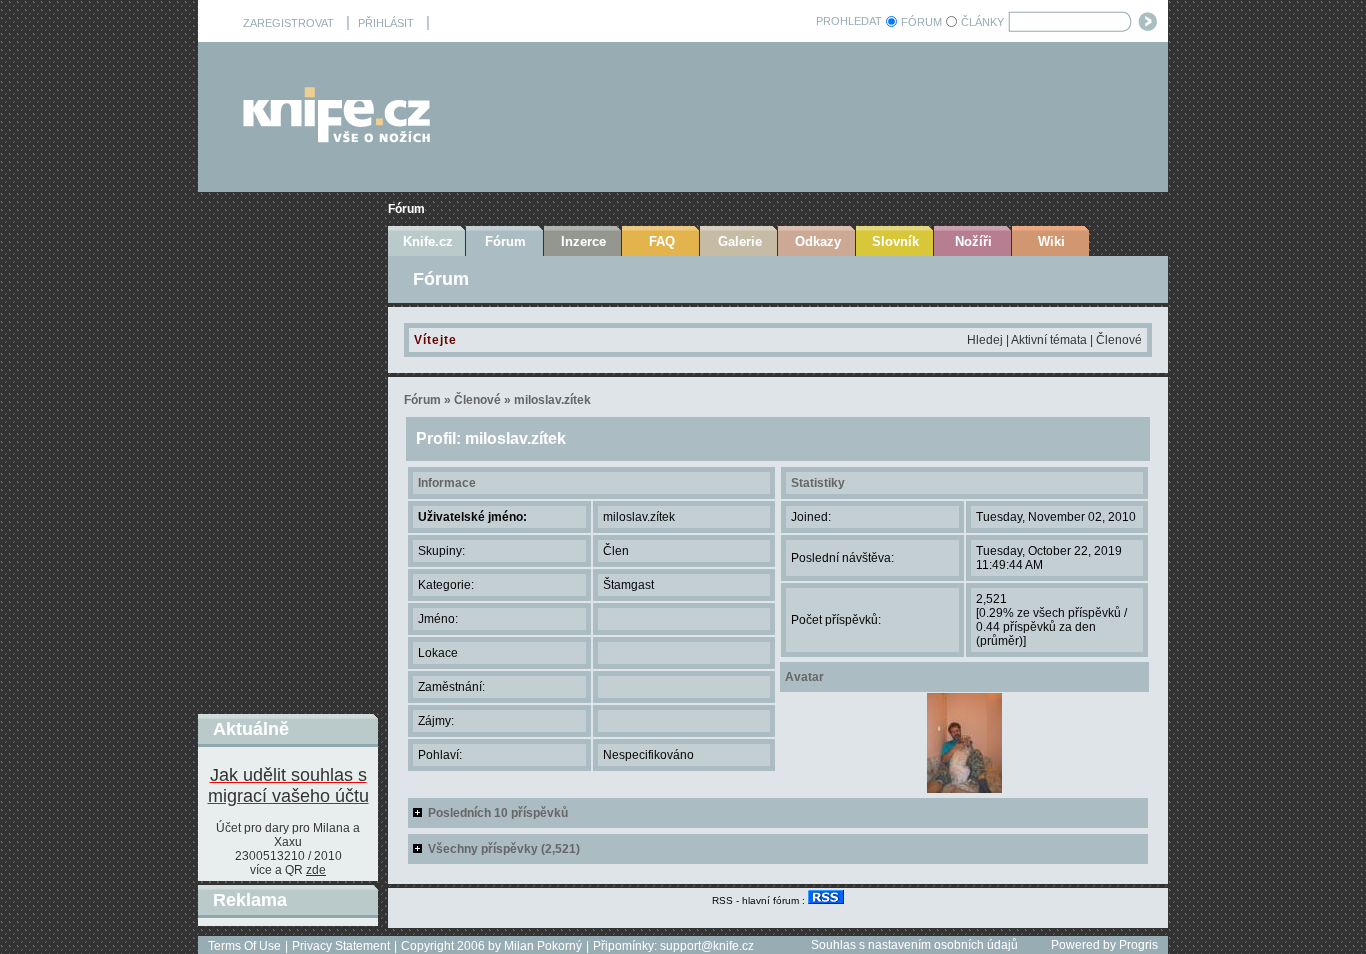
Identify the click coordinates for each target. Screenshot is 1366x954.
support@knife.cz (707, 946)
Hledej (985, 340)
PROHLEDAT (849, 21)
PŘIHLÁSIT (386, 23)
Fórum (406, 209)
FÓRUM (921, 22)
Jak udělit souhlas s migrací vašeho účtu (288, 785)
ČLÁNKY (982, 22)
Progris (1138, 945)
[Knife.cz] (337, 137)
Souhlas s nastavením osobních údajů (914, 945)
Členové (1119, 340)
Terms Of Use (244, 946)
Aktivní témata (1049, 340)
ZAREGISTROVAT (288, 23)
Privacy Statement (341, 946)
